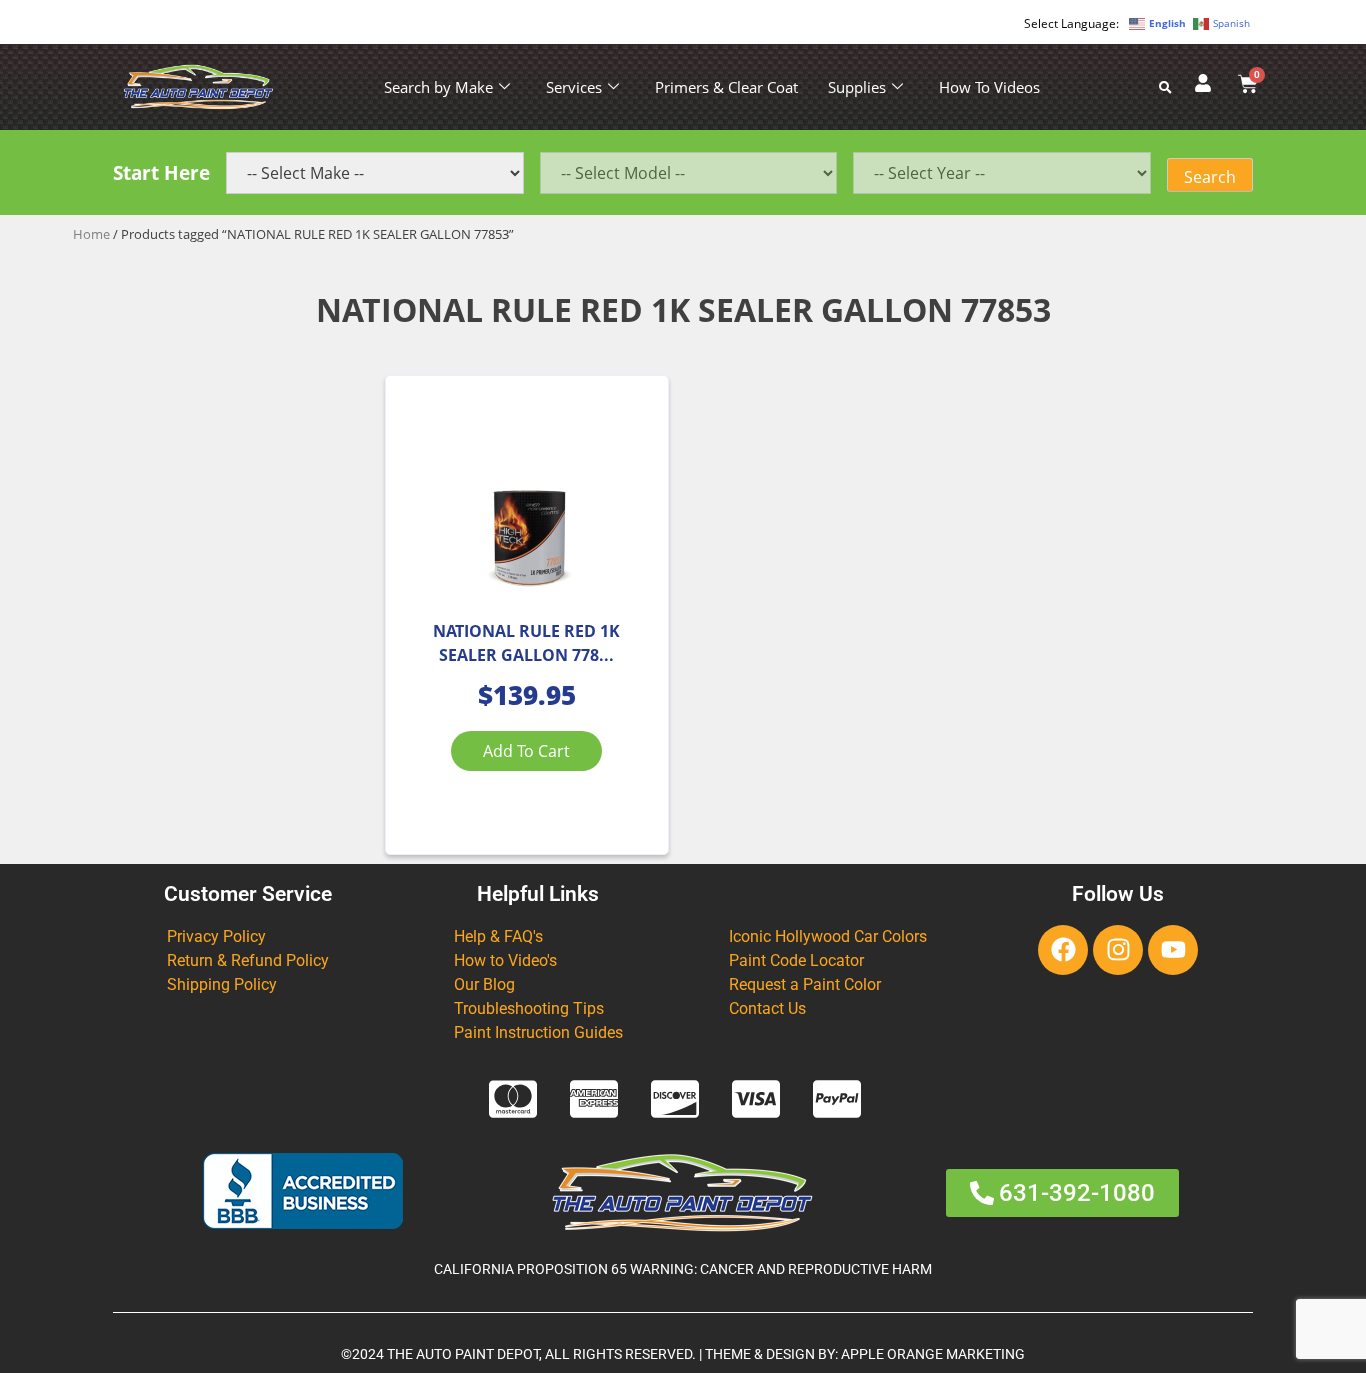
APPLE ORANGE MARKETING (933, 1354)
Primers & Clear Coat (726, 87)
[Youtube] (1173, 950)
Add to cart (526, 751)
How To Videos (989, 87)
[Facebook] (1063, 950)
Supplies (857, 87)
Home (91, 234)
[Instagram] (1118, 950)
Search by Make (438, 87)
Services (574, 87)
